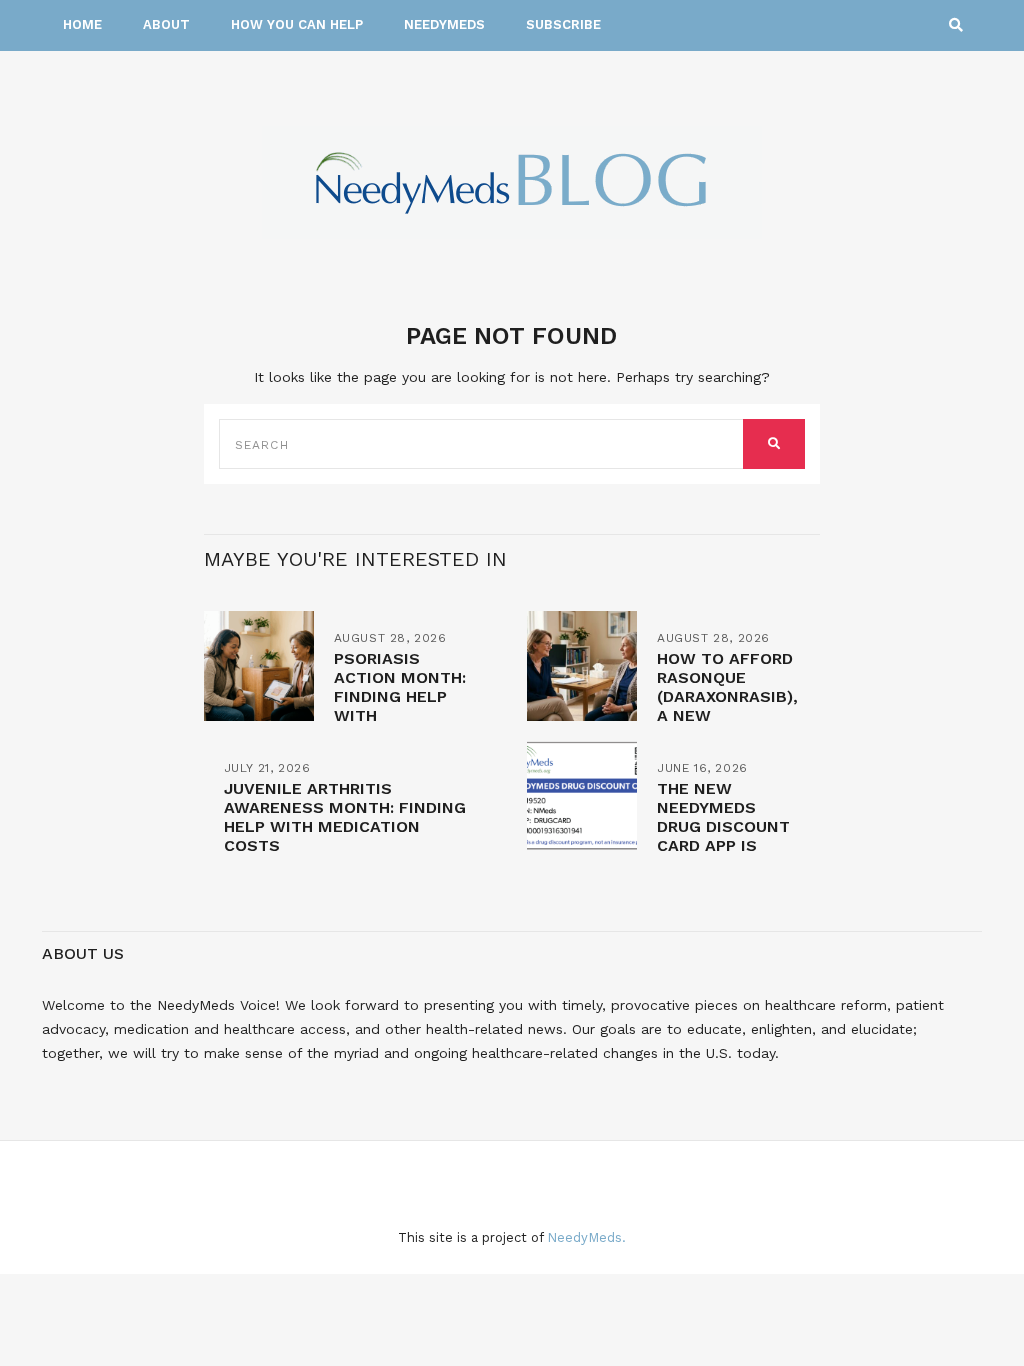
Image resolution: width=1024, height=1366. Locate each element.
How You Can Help (297, 24)
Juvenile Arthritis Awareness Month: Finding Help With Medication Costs (345, 817)
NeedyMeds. (586, 1237)
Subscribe (563, 24)
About (166, 24)
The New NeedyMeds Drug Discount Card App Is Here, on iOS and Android (723, 836)
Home (82, 24)
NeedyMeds (444, 24)
